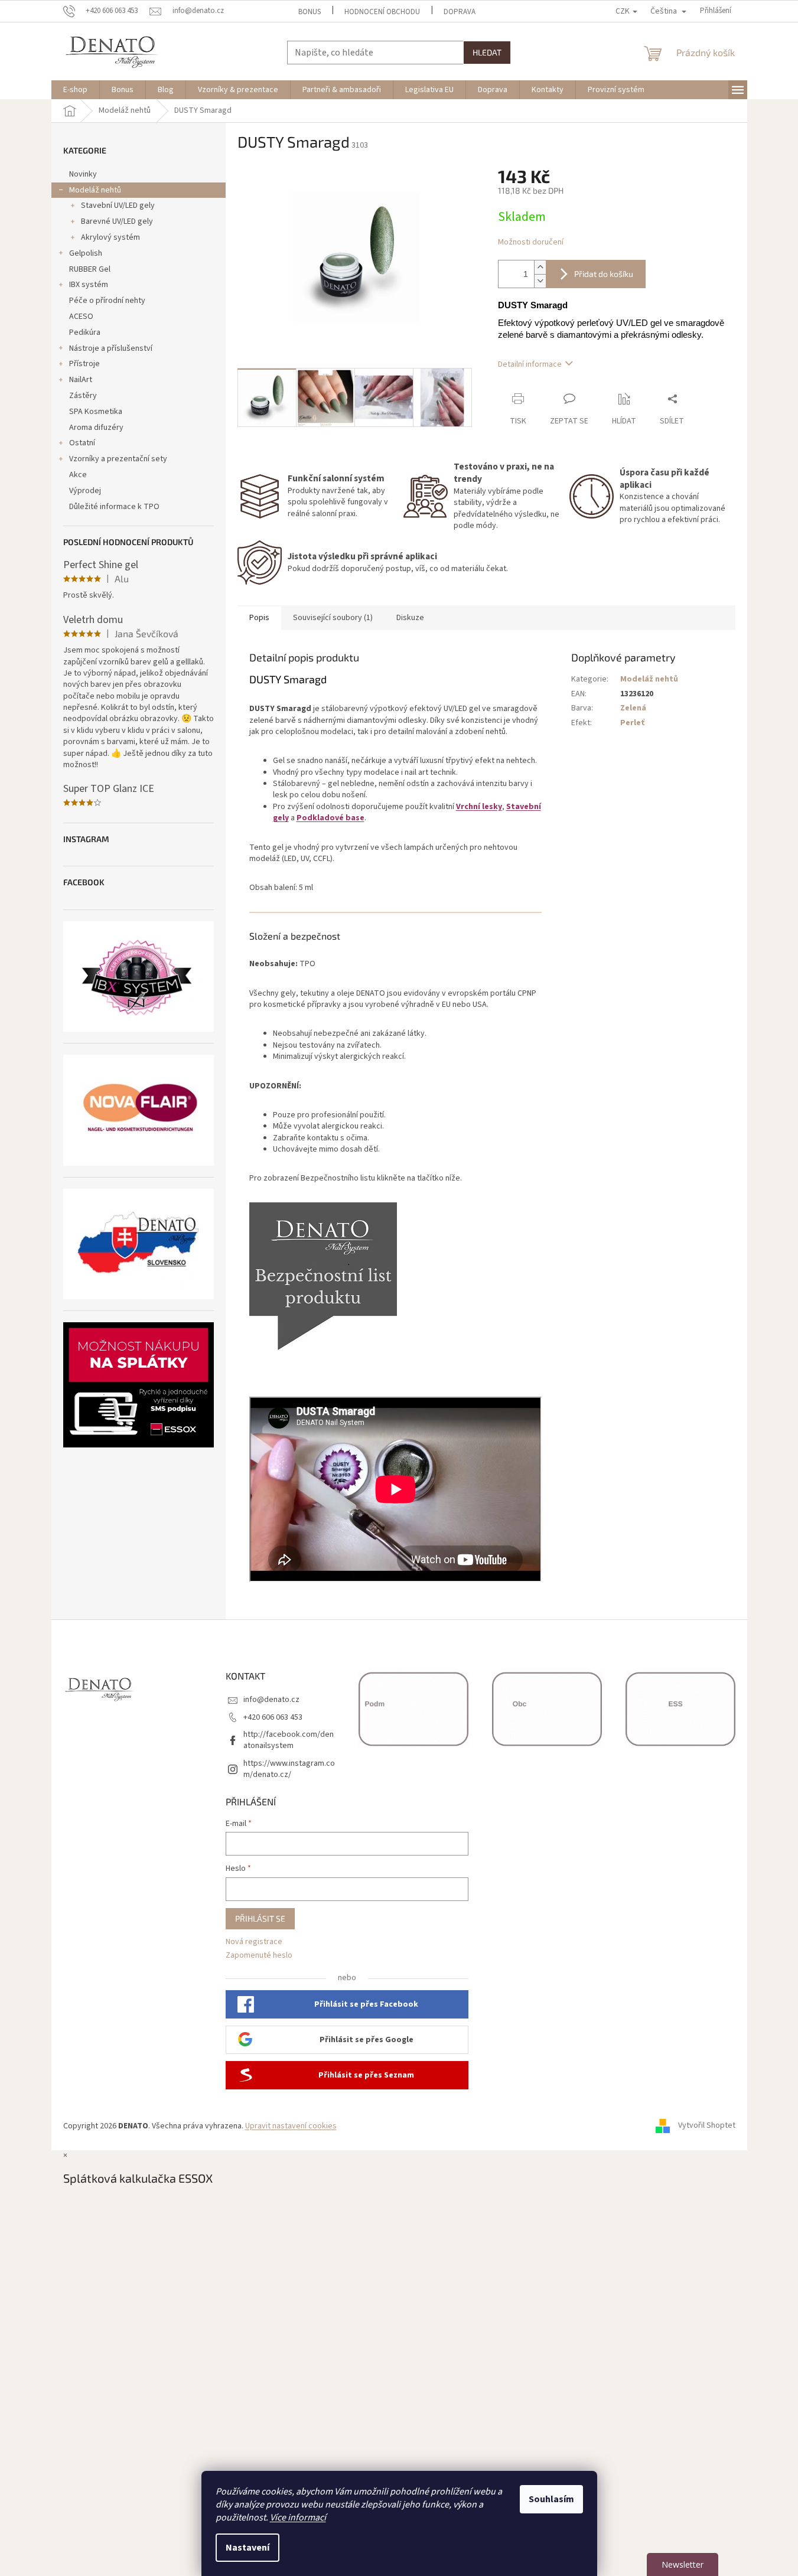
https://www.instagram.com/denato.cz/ (289, 1769)
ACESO (81, 317)
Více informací (298, 2518)
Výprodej (85, 491)
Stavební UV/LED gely (118, 206)
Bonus (310, 12)
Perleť (632, 723)
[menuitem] (75, 90)
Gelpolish (86, 253)
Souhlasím (551, 2499)
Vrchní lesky (479, 807)
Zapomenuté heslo (259, 1956)
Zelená (633, 708)
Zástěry (83, 396)
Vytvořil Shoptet (707, 2126)
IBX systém (89, 285)
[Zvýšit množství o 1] (540, 267)
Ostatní (82, 443)
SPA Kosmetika (96, 412)
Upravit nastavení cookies (291, 2126)
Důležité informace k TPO (114, 507)
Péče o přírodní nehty (107, 301)
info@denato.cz (271, 1700)
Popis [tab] (259, 618)
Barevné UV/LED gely (117, 221)
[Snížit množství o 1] (540, 281)
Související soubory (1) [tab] (333, 618)
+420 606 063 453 (273, 1717)
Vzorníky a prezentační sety (118, 459)
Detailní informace (530, 364)
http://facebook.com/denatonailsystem (289, 1740)
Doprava (460, 12)
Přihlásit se (260, 1918)
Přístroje (84, 364)
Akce (78, 475)
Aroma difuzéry (96, 428)
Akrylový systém (110, 237)
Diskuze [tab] (410, 618)
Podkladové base (330, 818)
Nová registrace (254, 1942)
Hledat (487, 52)
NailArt (81, 380)
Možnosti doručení (531, 242)
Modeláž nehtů (95, 190)
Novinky (83, 174)
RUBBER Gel (90, 269)
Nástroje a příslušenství (111, 348)
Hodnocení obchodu (382, 12)
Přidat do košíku (604, 274)
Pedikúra (85, 332)
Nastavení (247, 2548)
